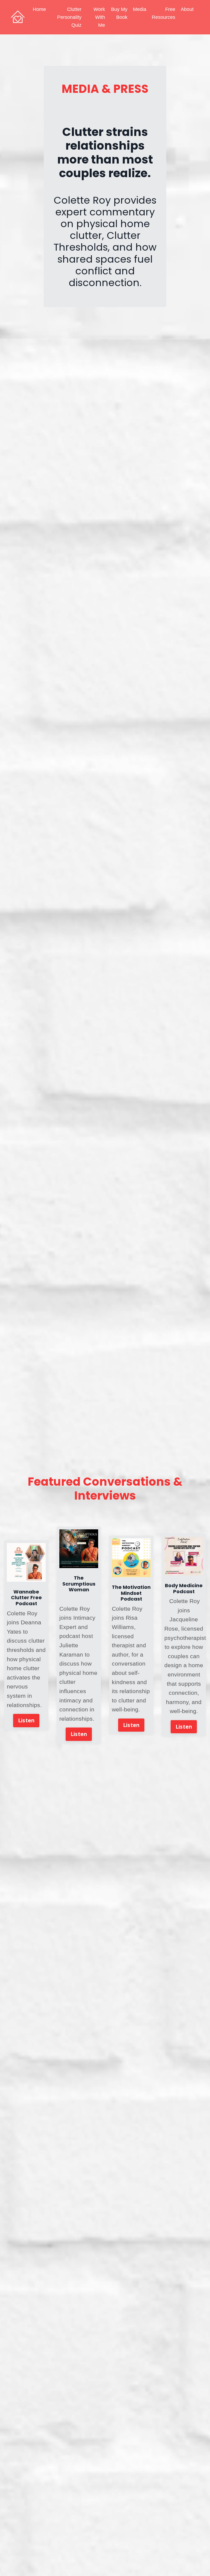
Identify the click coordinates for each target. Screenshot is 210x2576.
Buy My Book (119, 13)
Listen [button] (26, 1720)
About (187, 9)
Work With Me (99, 17)
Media (140, 9)
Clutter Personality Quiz (69, 17)
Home (39, 9)
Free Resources (164, 13)
